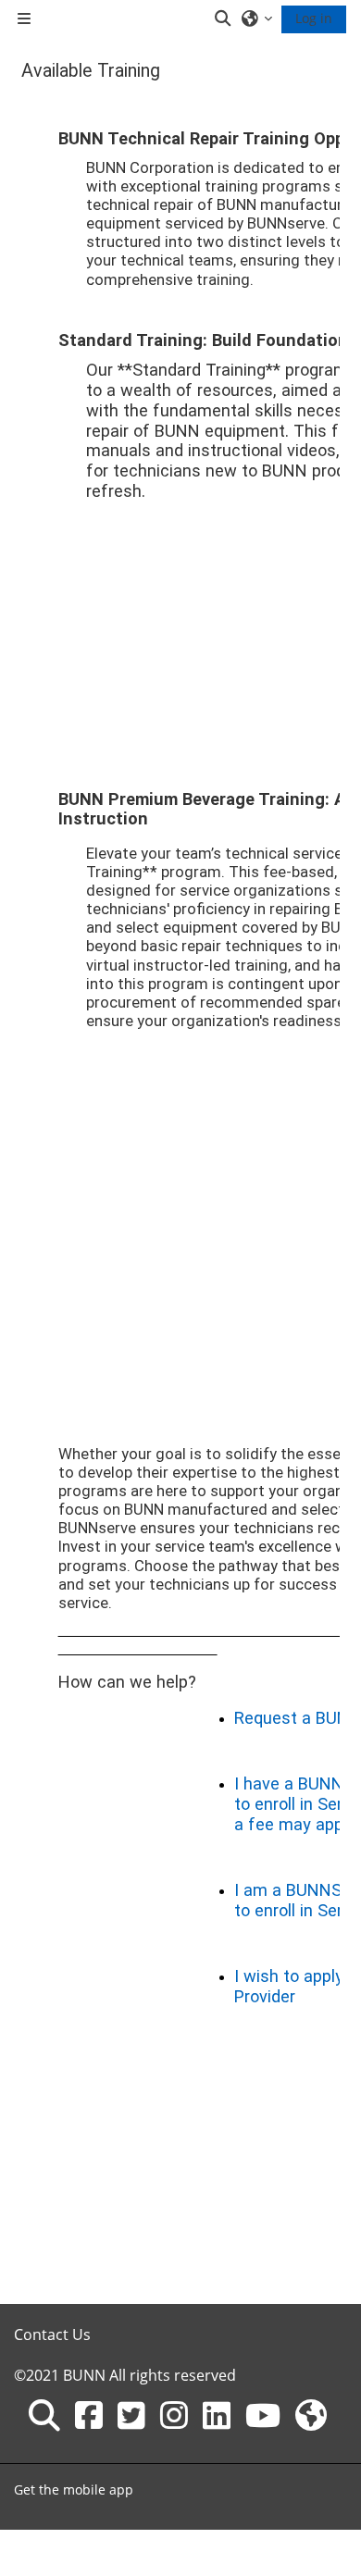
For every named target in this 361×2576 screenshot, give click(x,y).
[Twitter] (131, 2415)
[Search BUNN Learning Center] (44, 2415)
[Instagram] (174, 2415)
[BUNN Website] (311, 2415)
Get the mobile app (74, 2489)
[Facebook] (89, 2415)
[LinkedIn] (217, 2415)
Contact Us (52, 2334)
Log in (314, 18)
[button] (224, 19)
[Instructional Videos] (263, 2415)
